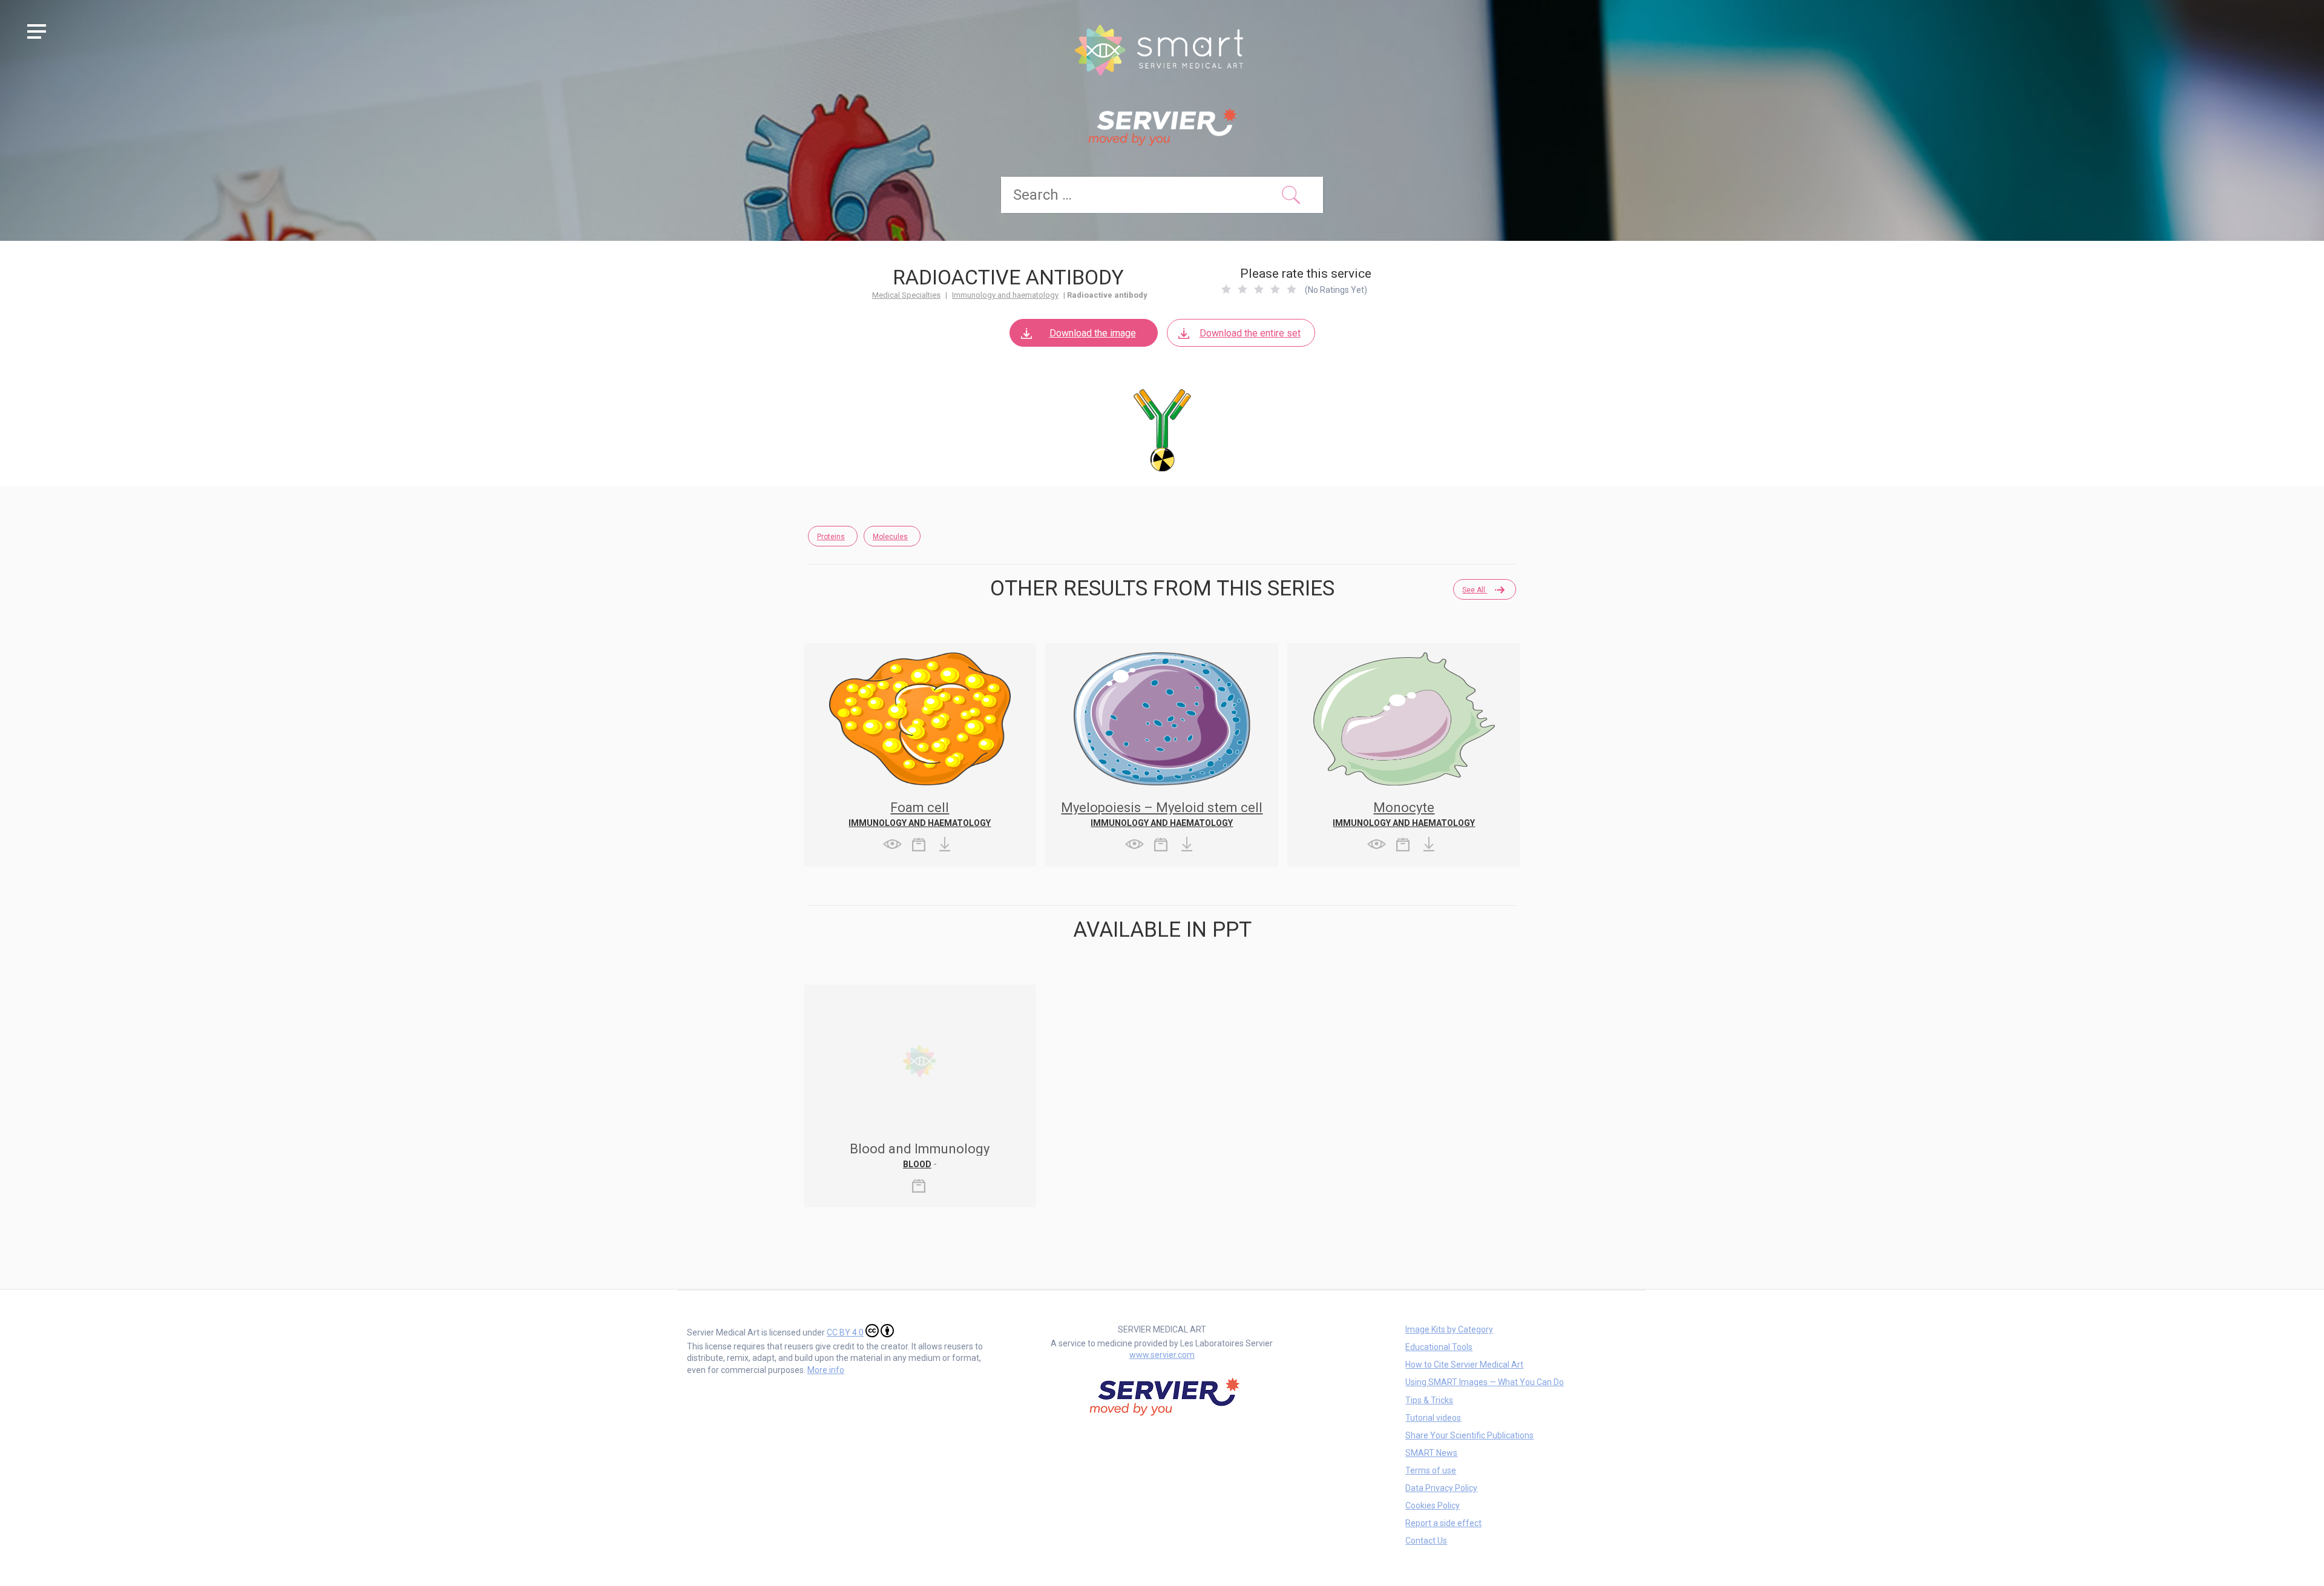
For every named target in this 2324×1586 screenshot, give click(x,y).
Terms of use (1431, 1470)
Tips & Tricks (1429, 1400)
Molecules (890, 537)
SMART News (1431, 1453)
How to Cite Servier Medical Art (1464, 1365)
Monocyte (1404, 808)
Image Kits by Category (1449, 1329)
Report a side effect (1443, 1523)
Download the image (1093, 333)
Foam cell (920, 808)
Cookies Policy (1433, 1506)
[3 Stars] (1259, 289)
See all (1475, 590)
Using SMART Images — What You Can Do (1485, 1382)
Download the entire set (1250, 333)
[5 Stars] (1292, 289)
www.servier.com (1162, 1355)
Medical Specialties (906, 295)
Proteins (831, 537)
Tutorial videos (1433, 1418)
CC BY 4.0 (845, 1332)
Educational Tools (1439, 1347)
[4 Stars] (1275, 289)
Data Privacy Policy (1441, 1488)
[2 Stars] (1242, 289)
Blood (917, 1164)
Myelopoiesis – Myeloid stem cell (1162, 808)
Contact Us (1426, 1541)
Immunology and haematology (1005, 295)
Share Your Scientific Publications (1469, 1435)
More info (826, 1370)
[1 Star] (1226, 289)
